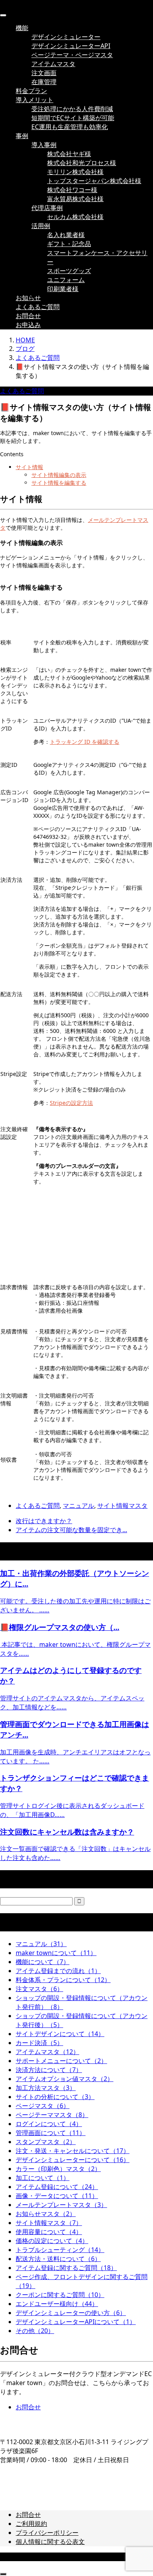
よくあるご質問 (38, 307)
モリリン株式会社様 (75, 172)
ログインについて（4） (49, 2124)
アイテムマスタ (53, 64)
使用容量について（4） (49, 2232)
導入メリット (35, 100)
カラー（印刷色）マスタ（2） (58, 2169)
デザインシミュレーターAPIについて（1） (76, 2322)
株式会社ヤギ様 (69, 154)
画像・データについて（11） (57, 2196)
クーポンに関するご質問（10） (60, 2295)
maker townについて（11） (56, 1953)
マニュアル (78, 1506)
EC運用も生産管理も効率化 (70, 127)
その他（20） (35, 2331)
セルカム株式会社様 (75, 217)
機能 (22, 28)
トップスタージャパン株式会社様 (94, 181)
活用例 (41, 226)
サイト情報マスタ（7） (49, 2223)
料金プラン (31, 91)
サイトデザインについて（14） (60, 2034)
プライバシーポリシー (47, 2533)
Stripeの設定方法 (71, 1103)
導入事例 (44, 145)
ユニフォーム (66, 280)
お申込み (28, 325)
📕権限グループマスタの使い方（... (60, 1627)
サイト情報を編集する (59, 483)
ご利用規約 (31, 2524)
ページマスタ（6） (43, 2106)
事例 (22, 136)
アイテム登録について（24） (57, 2187)
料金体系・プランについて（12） (63, 1980)
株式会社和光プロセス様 (82, 163)
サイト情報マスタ (122, 1506)
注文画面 (44, 73)
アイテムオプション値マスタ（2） (65, 2079)
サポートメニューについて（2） (61, 2061)
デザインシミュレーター (66, 37)
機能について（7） (43, 1962)
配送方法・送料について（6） (58, 2259)
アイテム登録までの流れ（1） (58, 1971)
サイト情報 (29, 467)
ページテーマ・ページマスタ (72, 55)
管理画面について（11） (51, 2133)
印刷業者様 (63, 289)
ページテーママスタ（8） (52, 2115)
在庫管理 (44, 82)
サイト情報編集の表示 (59, 475)
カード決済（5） (39, 2043)
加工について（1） (43, 2178)
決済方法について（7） (49, 2070)
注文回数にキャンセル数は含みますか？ (67, 1832)
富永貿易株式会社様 (75, 199)
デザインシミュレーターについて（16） (73, 2160)
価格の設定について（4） (52, 2241)
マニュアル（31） (41, 1944)
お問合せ (28, 316)
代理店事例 (47, 208)
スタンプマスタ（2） (46, 2142)
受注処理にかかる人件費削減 (72, 109)
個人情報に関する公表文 (50, 2542)
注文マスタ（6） (39, 1989)
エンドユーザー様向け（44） (57, 2304)
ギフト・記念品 (69, 244)
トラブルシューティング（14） (60, 2250)
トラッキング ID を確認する (85, 742)
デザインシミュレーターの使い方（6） (71, 2313)
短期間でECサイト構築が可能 (73, 118)
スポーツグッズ (69, 271)
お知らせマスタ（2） (46, 2214)
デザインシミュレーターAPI (71, 46)
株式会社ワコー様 (72, 190)
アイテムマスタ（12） (47, 2052)
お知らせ (28, 298)
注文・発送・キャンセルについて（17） (73, 2151)
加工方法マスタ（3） (46, 2088)
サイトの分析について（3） (55, 2097)
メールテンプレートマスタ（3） (61, 2205)
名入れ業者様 (66, 235)
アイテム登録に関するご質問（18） (66, 2268)
